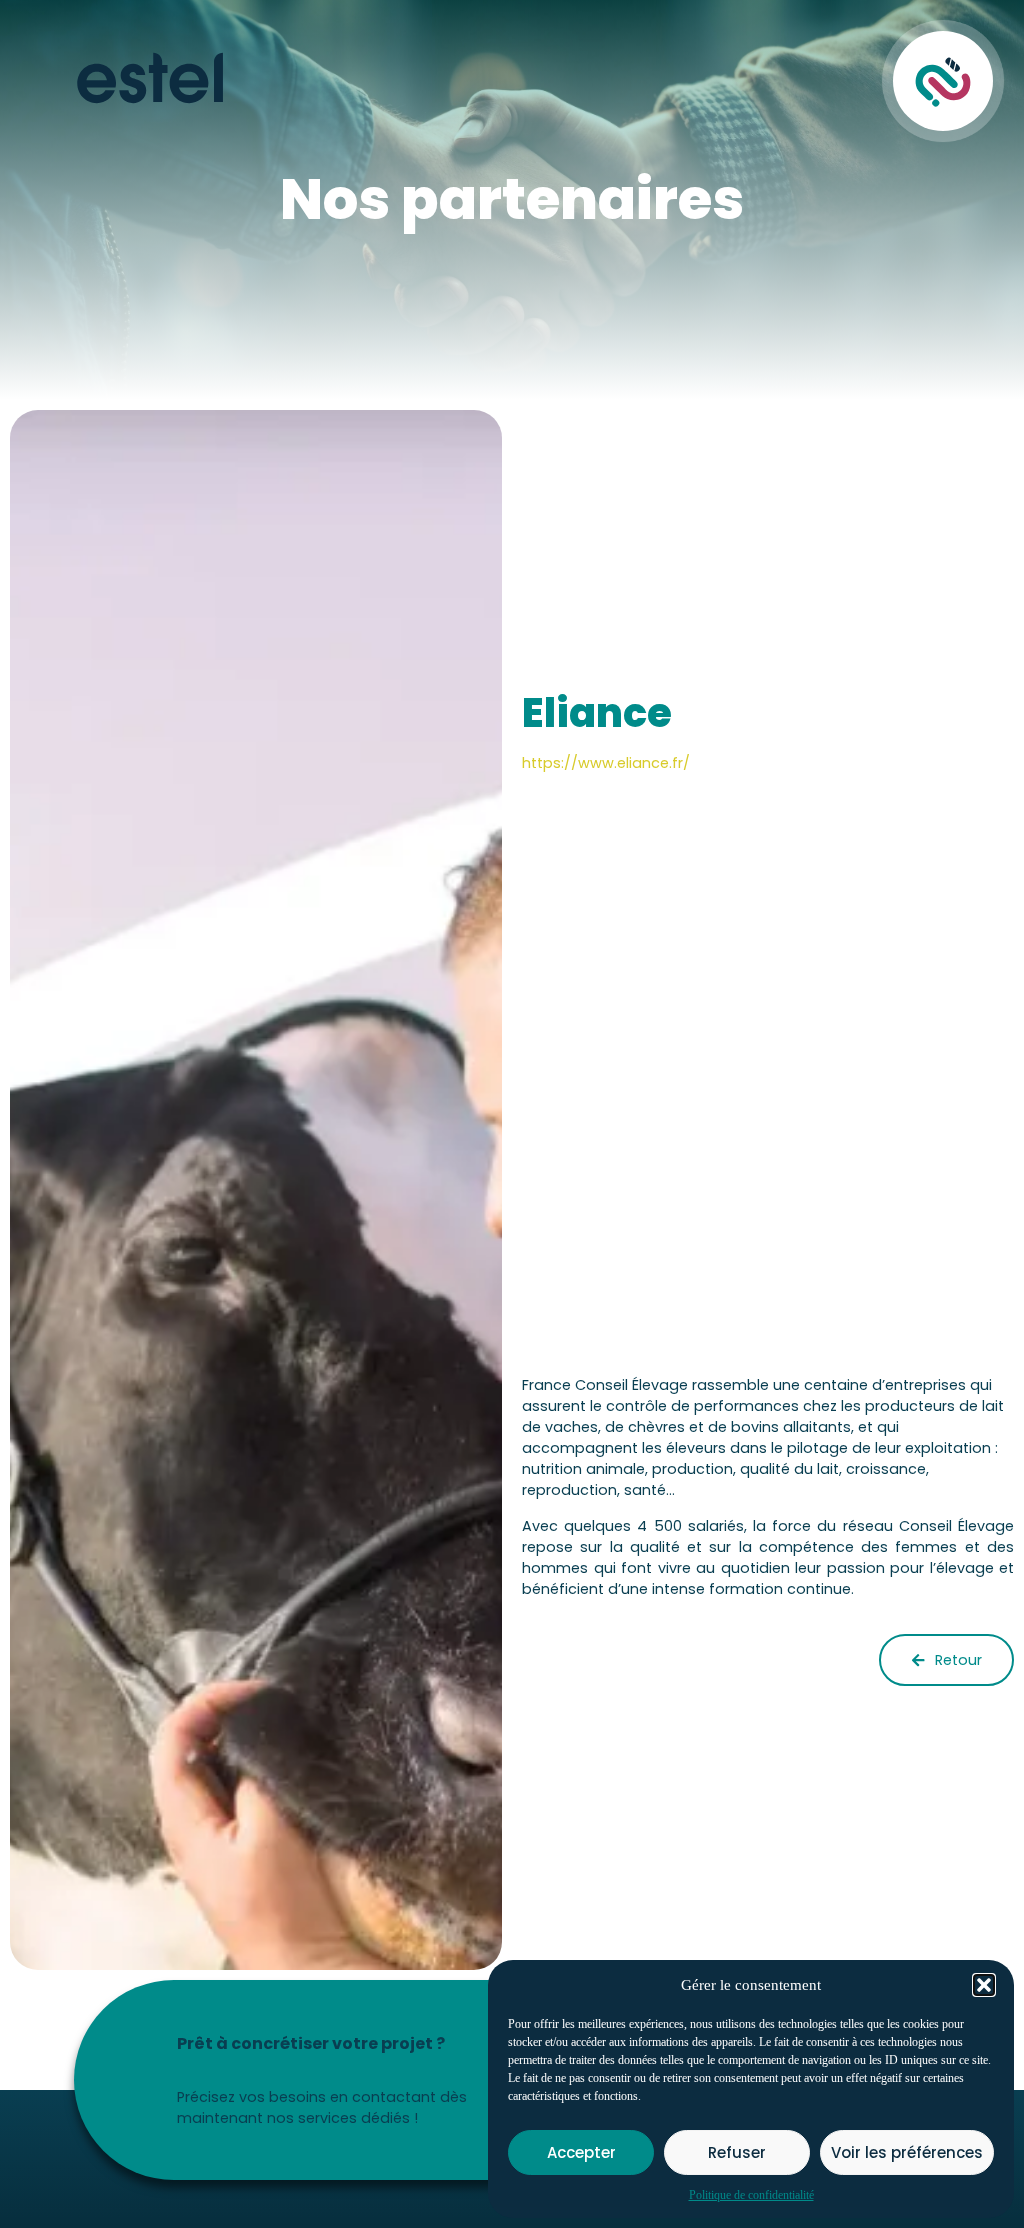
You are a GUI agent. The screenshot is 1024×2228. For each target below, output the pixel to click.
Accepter (581, 2152)
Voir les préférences (907, 2152)
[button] (984, 1985)
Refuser (737, 2152)
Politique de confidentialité (751, 2195)
